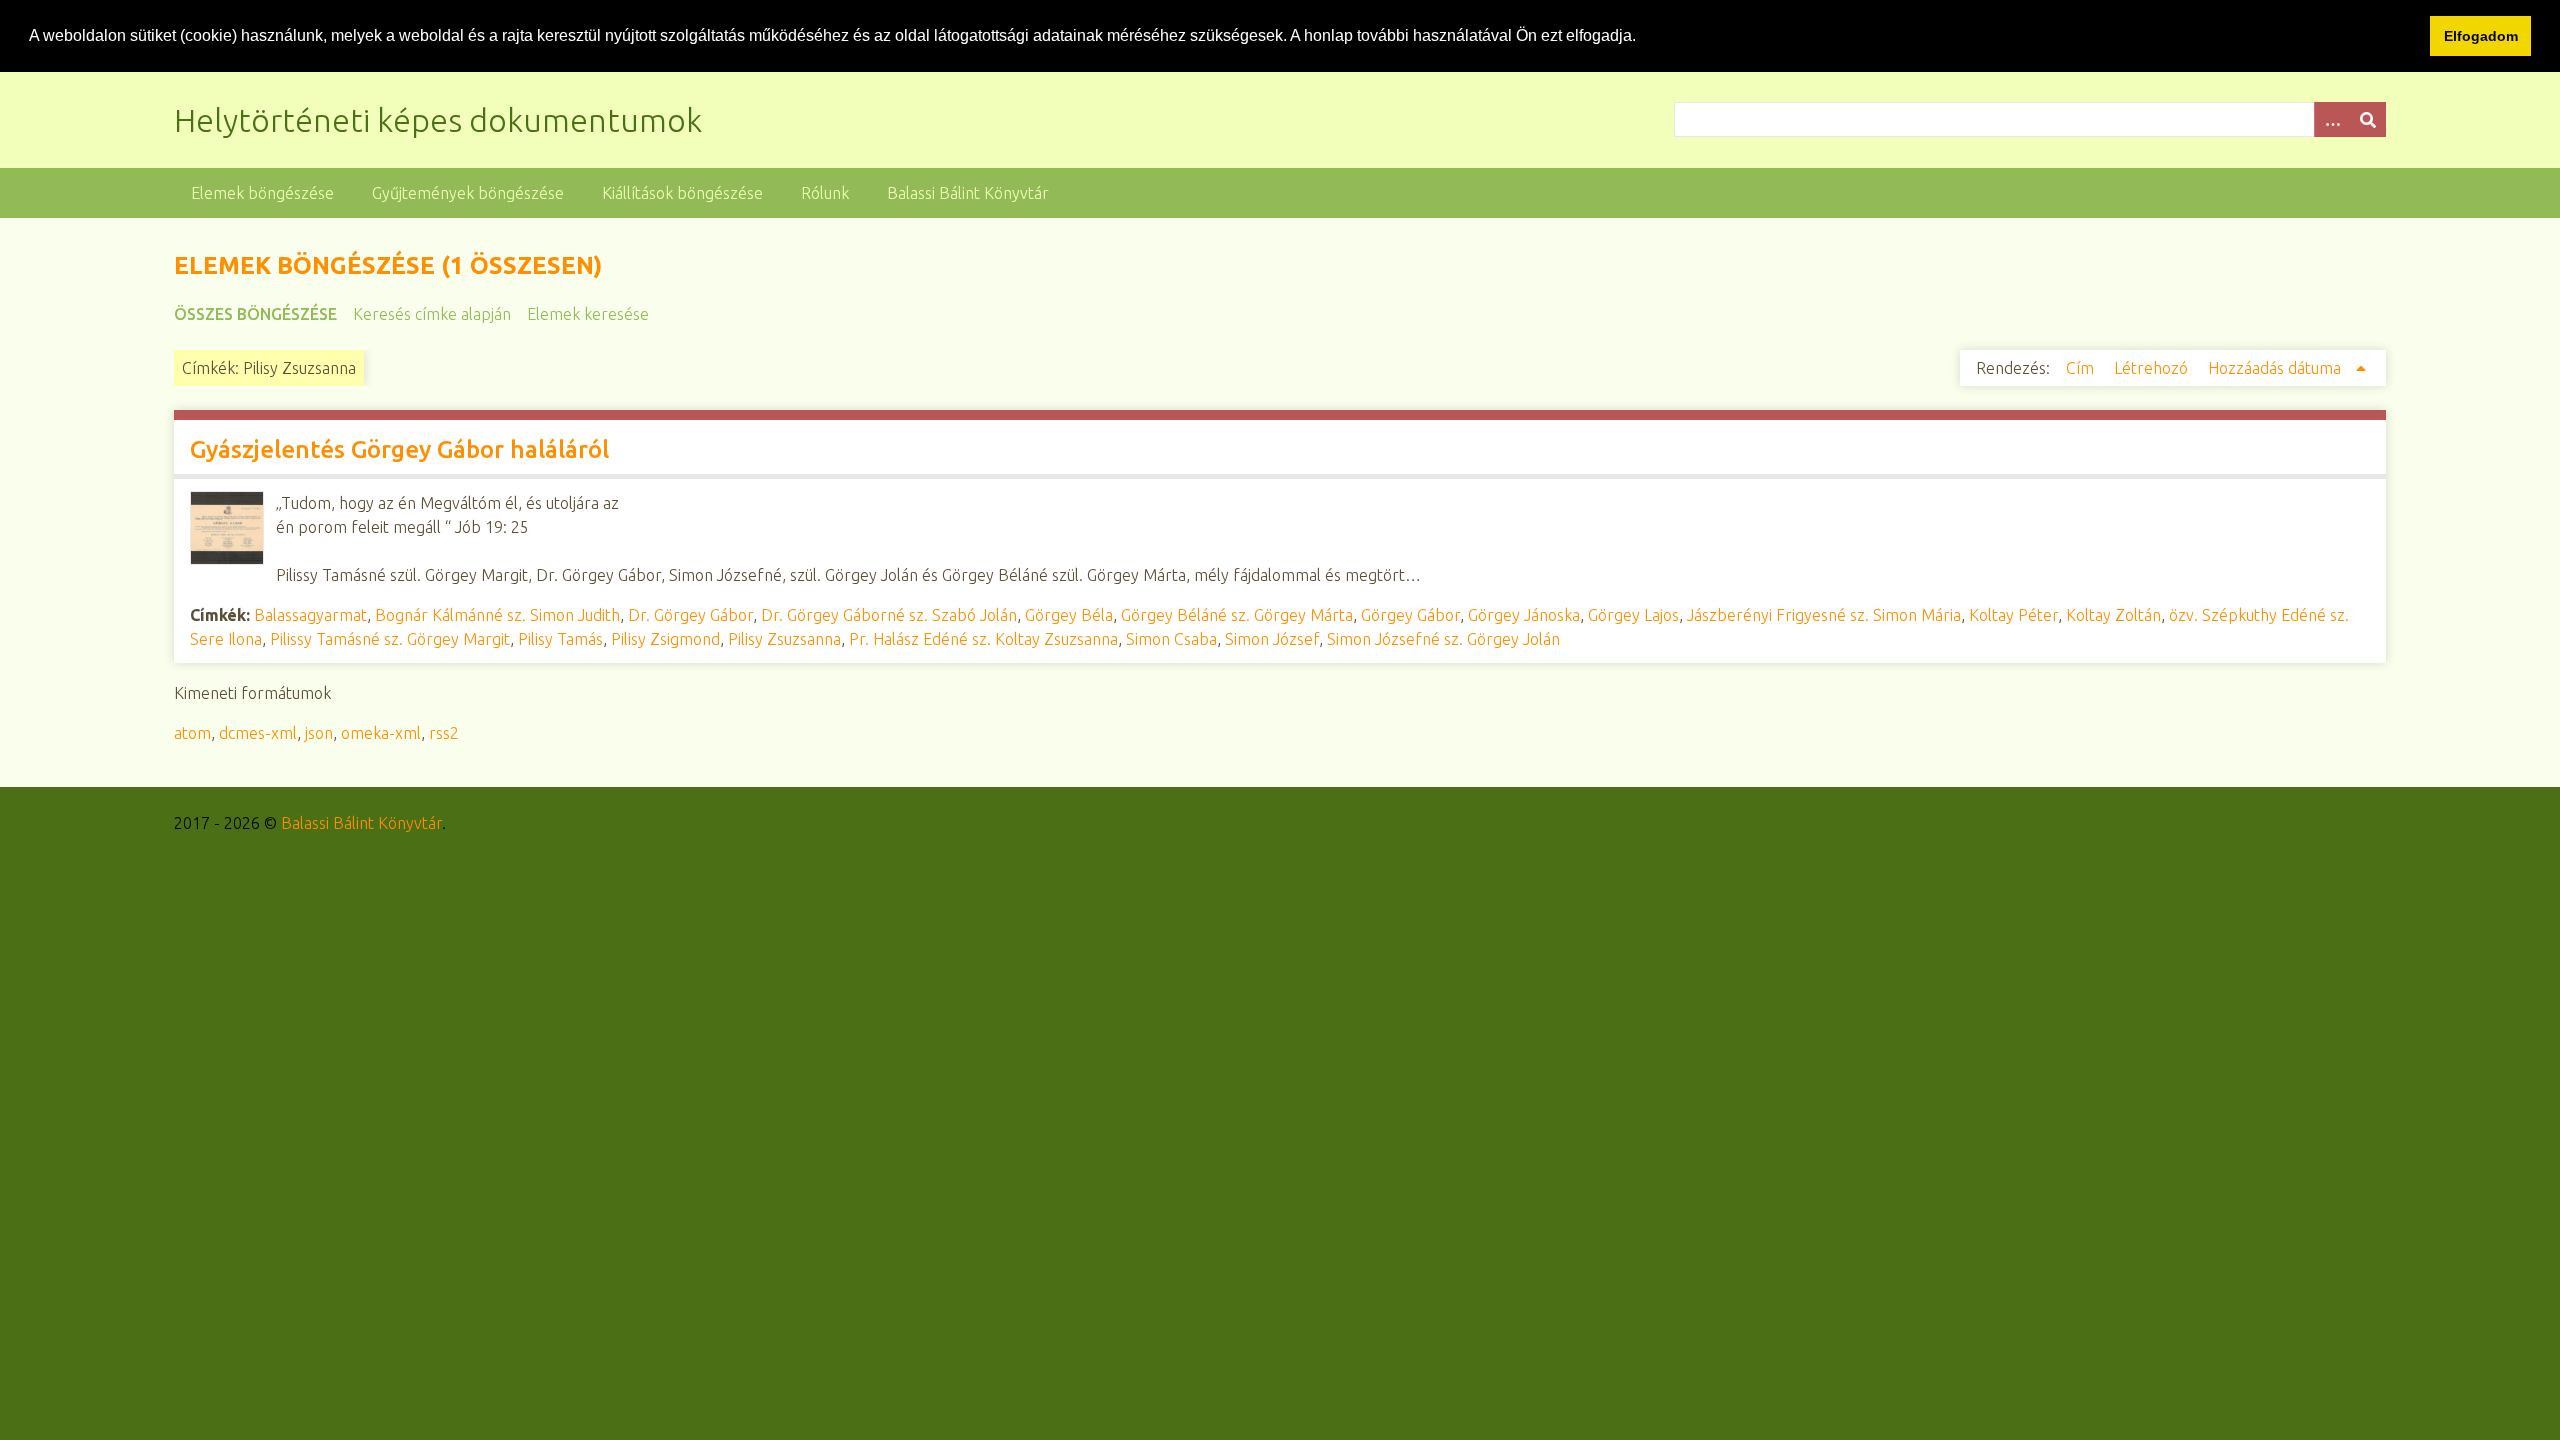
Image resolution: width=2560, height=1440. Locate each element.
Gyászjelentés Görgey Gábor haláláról (399, 449)
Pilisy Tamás (560, 639)
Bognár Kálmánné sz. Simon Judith (497, 615)
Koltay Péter (2013, 615)
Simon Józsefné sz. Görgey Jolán (1443, 639)
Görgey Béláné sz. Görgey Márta (1237, 615)
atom (192, 733)
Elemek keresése (588, 314)
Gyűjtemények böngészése (468, 193)
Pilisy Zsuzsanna (784, 639)
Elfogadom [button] (2481, 36)
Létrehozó (2153, 368)
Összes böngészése (255, 314)
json (319, 733)
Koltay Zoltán (2113, 615)
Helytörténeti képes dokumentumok (438, 120)
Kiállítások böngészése (682, 193)
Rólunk (825, 193)
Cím (2082, 368)
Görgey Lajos (1633, 615)
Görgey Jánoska (1524, 615)
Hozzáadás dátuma (2276, 368)
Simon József (1272, 639)
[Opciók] (2332, 119)
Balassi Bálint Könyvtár (968, 193)
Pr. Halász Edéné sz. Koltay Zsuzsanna (983, 639)
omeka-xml (381, 733)
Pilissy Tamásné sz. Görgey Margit (390, 639)
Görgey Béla (1069, 615)
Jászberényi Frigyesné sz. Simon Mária (1824, 615)
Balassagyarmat (310, 615)
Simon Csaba (1171, 639)
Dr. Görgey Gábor (690, 615)
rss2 (444, 733)
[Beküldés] (2368, 119)
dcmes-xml (258, 733)
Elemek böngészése (262, 193)
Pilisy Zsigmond (665, 639)
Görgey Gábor (1410, 615)
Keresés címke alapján (432, 314)
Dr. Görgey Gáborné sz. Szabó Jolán (889, 615)
